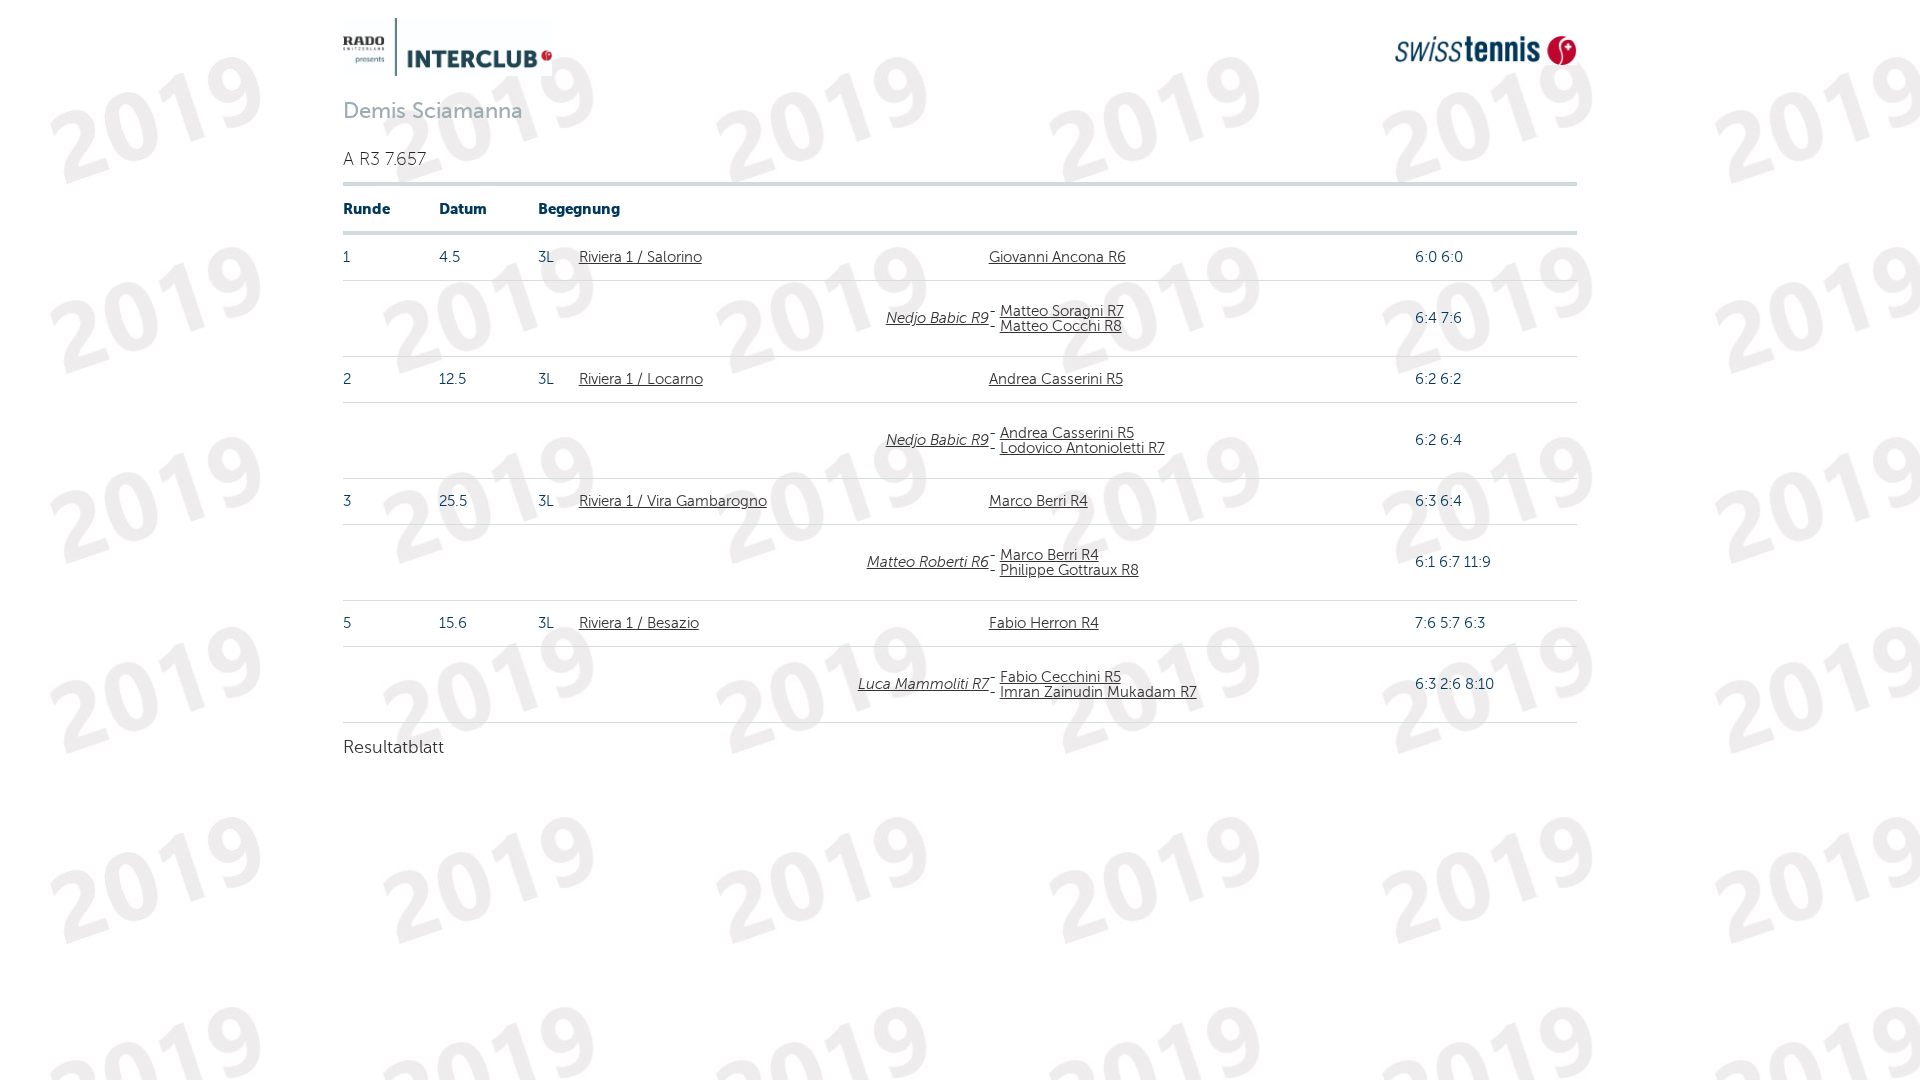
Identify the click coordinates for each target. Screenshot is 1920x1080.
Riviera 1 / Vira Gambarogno (673, 501)
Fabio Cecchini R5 (1060, 677)
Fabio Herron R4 (1044, 623)
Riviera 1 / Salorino (640, 257)
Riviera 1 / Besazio (639, 623)
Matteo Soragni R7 (1062, 311)
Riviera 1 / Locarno (641, 379)
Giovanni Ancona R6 (1057, 257)
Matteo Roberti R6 (928, 562)
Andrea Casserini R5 (1056, 379)
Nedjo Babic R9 (937, 318)
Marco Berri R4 (1038, 501)
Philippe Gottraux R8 (1069, 570)
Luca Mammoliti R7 (923, 684)
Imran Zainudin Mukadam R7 (1098, 692)
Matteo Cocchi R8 (1061, 326)
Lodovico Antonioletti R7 (1082, 448)
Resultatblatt (393, 747)
